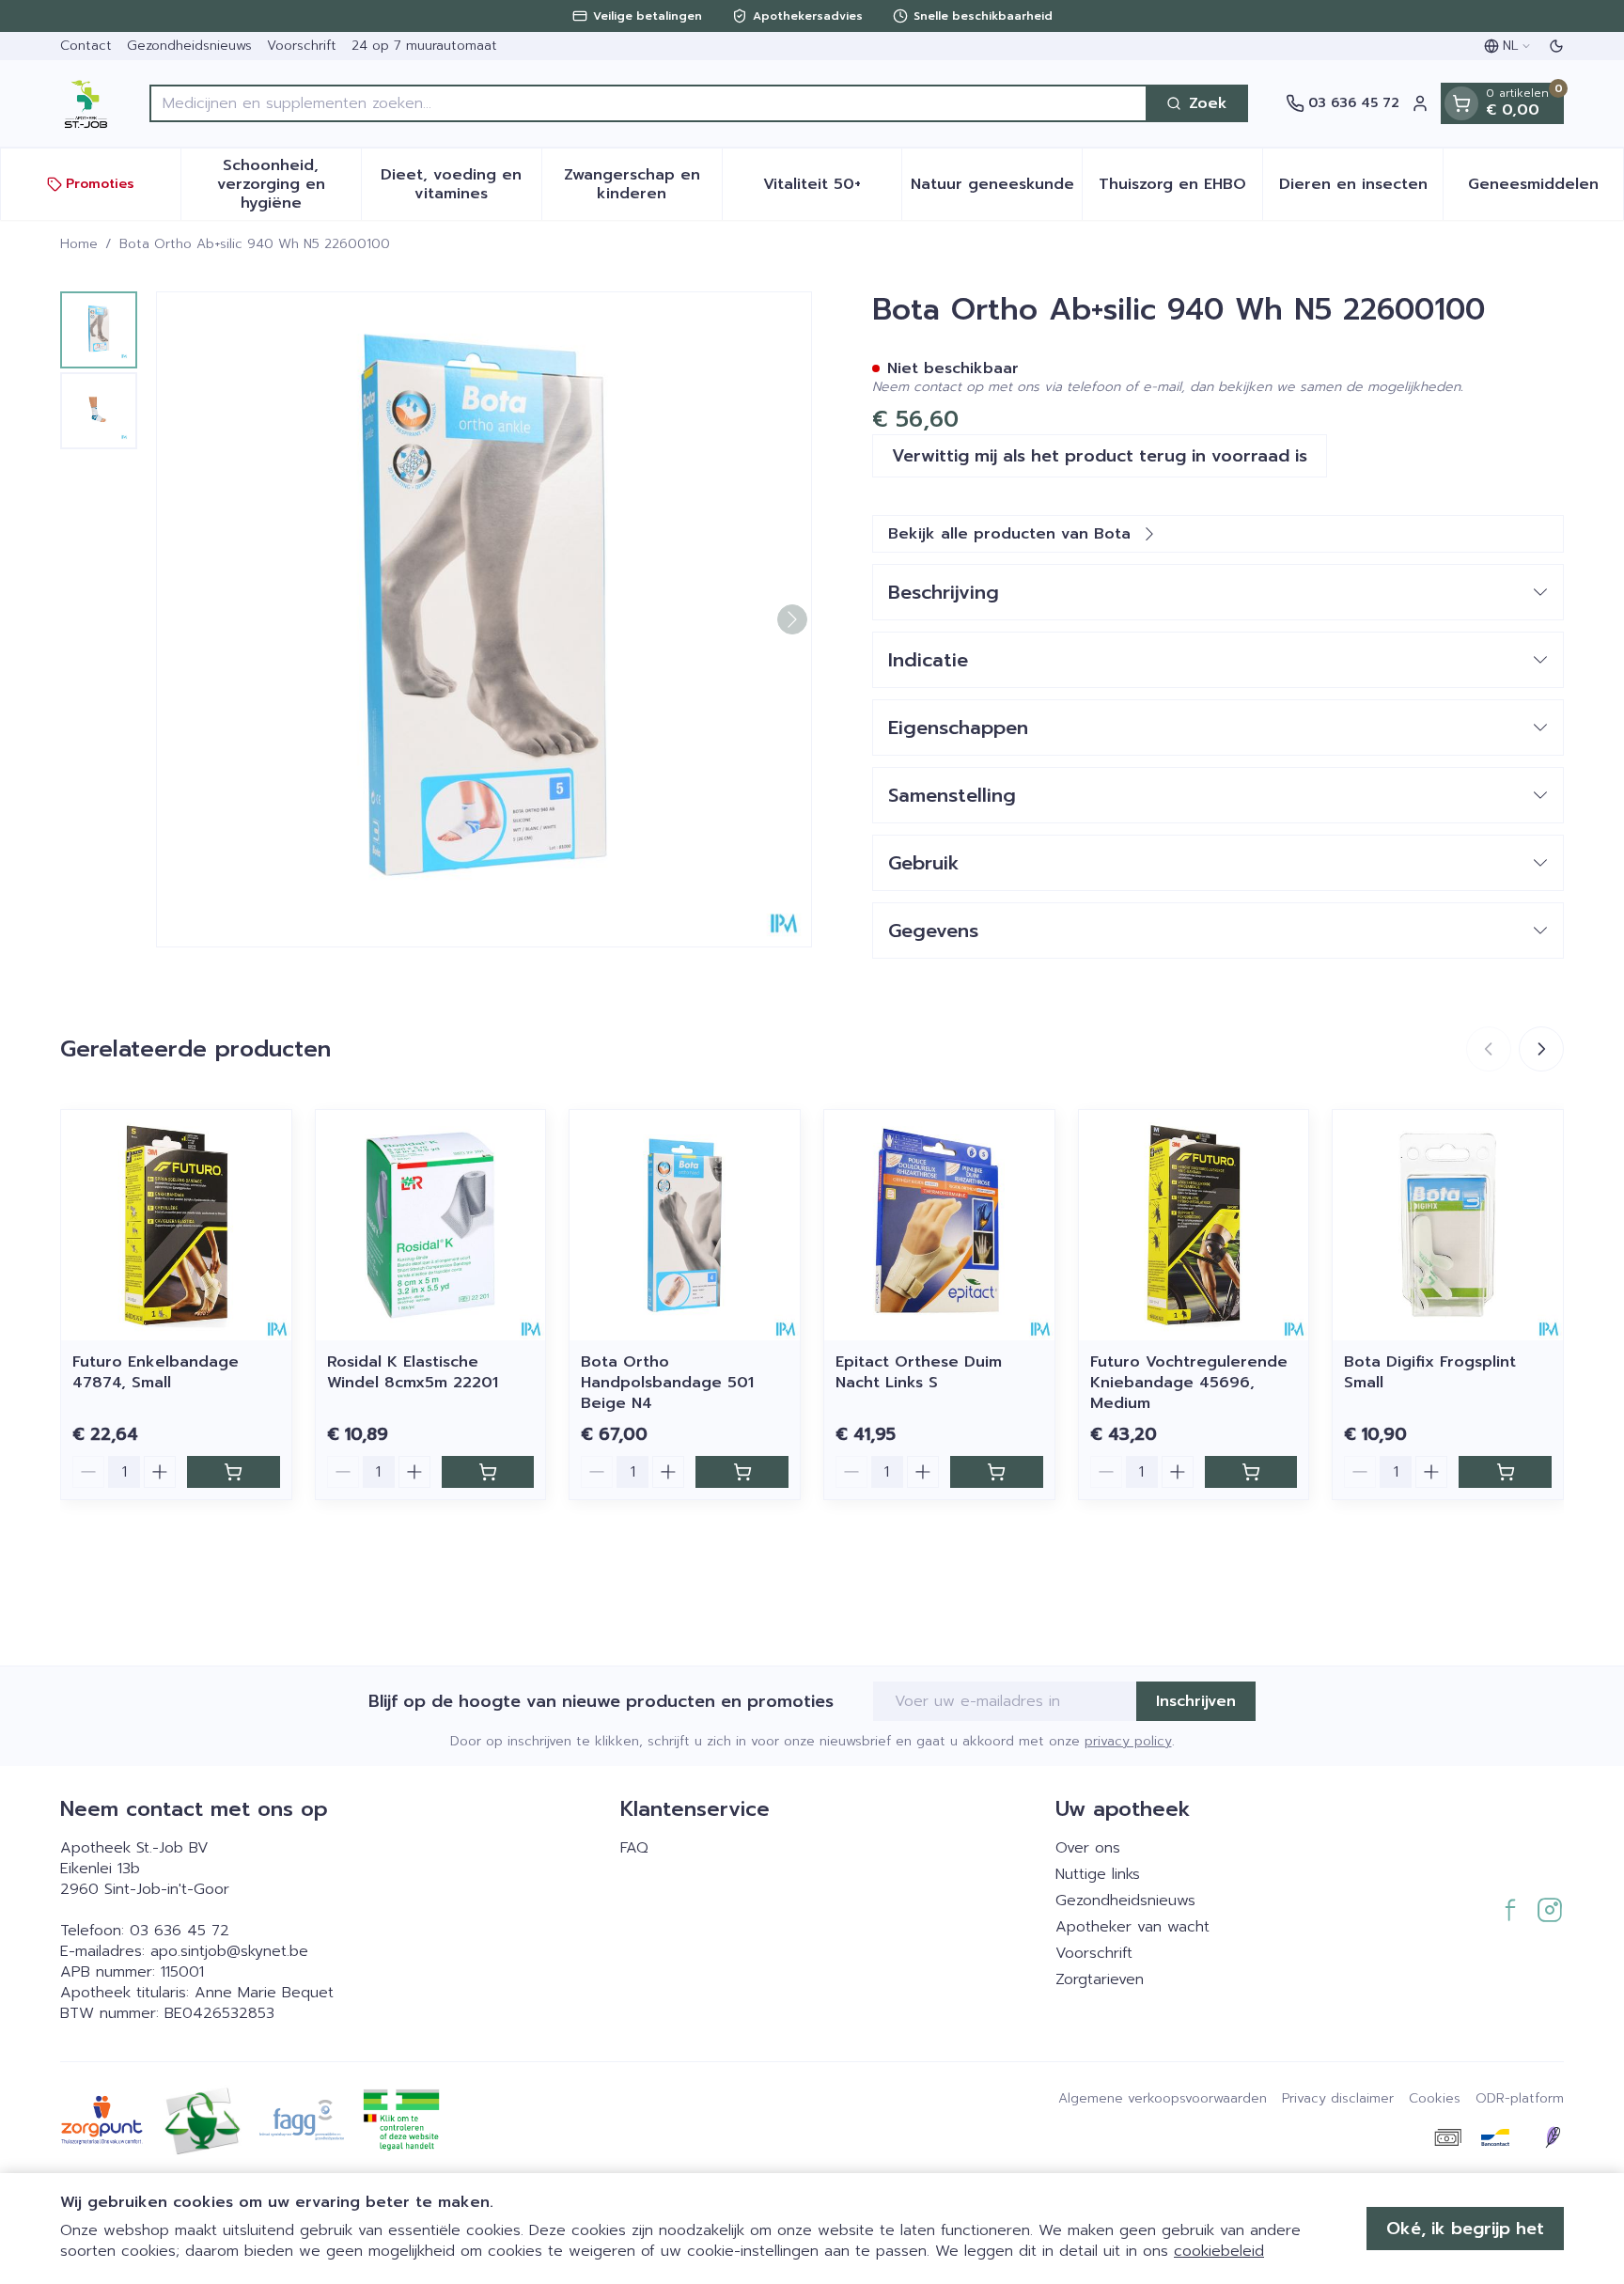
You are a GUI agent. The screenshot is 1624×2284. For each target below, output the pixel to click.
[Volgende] (792, 619)
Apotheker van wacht (1132, 1927)
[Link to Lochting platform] (1553, 2137)
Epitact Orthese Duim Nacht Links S (919, 1372)
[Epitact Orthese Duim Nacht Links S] (939, 1225)
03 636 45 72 (180, 1931)
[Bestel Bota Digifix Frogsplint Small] (1505, 1472)
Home (79, 244)
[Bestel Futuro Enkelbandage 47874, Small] (234, 1472)
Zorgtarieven (1100, 1979)
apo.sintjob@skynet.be (229, 1951)
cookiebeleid (1219, 2251)
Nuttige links (1098, 1874)
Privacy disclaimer (1338, 2099)
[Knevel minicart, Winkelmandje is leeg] (1461, 103)
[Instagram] (1550, 1910)
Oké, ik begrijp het (1465, 2229)
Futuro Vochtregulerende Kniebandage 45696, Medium (1189, 1383)
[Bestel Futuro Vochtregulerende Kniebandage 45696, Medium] (1251, 1472)
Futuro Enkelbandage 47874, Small (156, 1372)
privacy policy (1128, 1741)
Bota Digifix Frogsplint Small (1430, 1372)
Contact (86, 46)
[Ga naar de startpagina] (86, 103)
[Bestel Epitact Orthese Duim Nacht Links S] (997, 1472)
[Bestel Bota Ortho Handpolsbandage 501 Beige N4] (742, 1472)
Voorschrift (302, 46)
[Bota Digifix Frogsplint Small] (1448, 1225)
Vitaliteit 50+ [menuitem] (832, 189)
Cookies (1435, 2099)
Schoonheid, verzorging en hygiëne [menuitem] (289, 184)
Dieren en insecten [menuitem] (1361, 189)
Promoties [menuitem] (100, 184)
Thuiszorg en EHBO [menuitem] (1180, 189)
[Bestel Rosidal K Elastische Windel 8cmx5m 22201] (488, 1472)
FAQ (634, 1848)
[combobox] (648, 103)
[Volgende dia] (1541, 1049)
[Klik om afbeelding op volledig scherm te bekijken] (484, 619)
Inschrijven (1196, 1701)
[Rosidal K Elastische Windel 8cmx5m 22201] (431, 1225)
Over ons (1088, 1848)
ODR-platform (1520, 2099)
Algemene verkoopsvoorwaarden (1163, 2099)
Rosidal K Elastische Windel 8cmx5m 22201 (413, 1372)
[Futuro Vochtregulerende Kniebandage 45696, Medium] (1194, 1225)
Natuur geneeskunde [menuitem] (996, 189)
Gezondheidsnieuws (189, 46)
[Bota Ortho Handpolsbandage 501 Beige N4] (685, 1225)
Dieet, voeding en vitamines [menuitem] (461, 184)
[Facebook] (1510, 1910)
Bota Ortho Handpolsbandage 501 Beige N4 (667, 1383)
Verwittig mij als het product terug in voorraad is (1100, 456)
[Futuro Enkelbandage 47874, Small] (176, 1225)
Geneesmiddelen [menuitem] (1546, 189)
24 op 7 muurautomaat (424, 46)
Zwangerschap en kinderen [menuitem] (643, 184)
